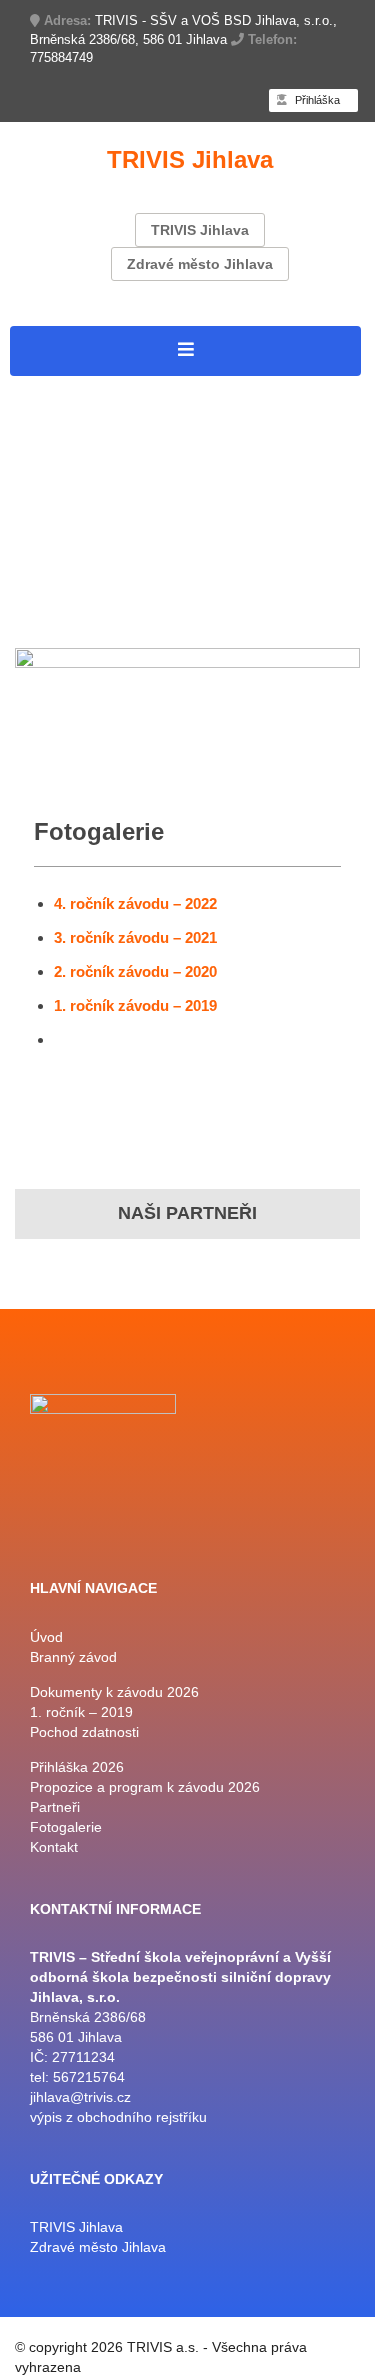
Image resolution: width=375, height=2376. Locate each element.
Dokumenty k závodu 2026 (116, 439)
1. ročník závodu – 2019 (135, 1005)
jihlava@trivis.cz (80, 2097)
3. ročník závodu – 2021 (135, 937)
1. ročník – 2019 (74, 490)
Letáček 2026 (277, 439)
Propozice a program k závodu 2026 (154, 593)
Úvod (46, 1637)
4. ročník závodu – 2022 (135, 903)
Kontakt (130, 619)
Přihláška (316, 100)
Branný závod (65, 413)
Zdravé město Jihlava (200, 264)
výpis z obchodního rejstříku (118, 2117)
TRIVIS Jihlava (200, 230)
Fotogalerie (55, 619)
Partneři (41, 516)
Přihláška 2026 (69, 465)
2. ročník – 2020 (193, 465)
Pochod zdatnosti (79, 542)
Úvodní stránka (70, 388)
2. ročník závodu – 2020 (135, 971)
